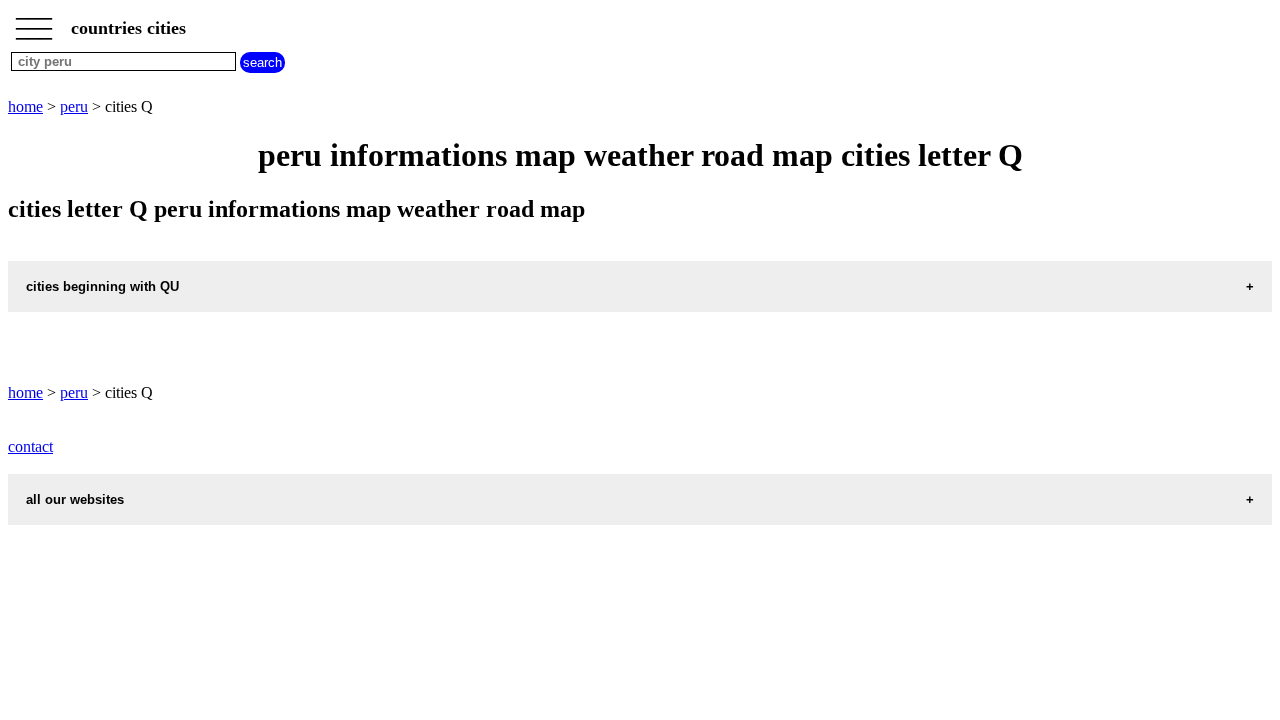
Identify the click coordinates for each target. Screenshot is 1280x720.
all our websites (75, 499)
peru (74, 106)
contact (30, 446)
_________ (34, 22)
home (25, 106)
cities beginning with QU (102, 286)
